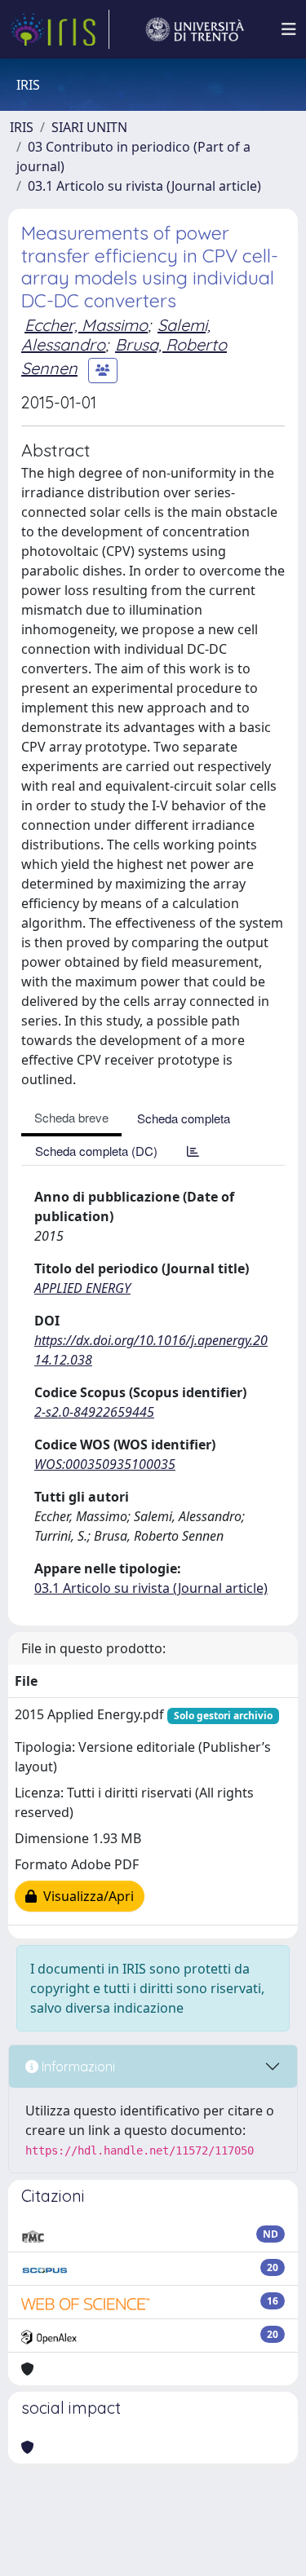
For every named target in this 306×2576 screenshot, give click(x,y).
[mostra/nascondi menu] (289, 29)
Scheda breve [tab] (71, 1117)
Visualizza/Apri (85, 1896)
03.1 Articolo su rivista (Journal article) (144, 186)
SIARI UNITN (89, 127)
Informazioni (77, 2067)
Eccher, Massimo (86, 325)
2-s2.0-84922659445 (94, 1412)
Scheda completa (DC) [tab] (96, 1151)
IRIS (22, 127)
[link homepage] (60, 29)
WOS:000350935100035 (105, 1464)
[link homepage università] (195, 29)
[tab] (193, 1151)
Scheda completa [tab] (184, 1118)
